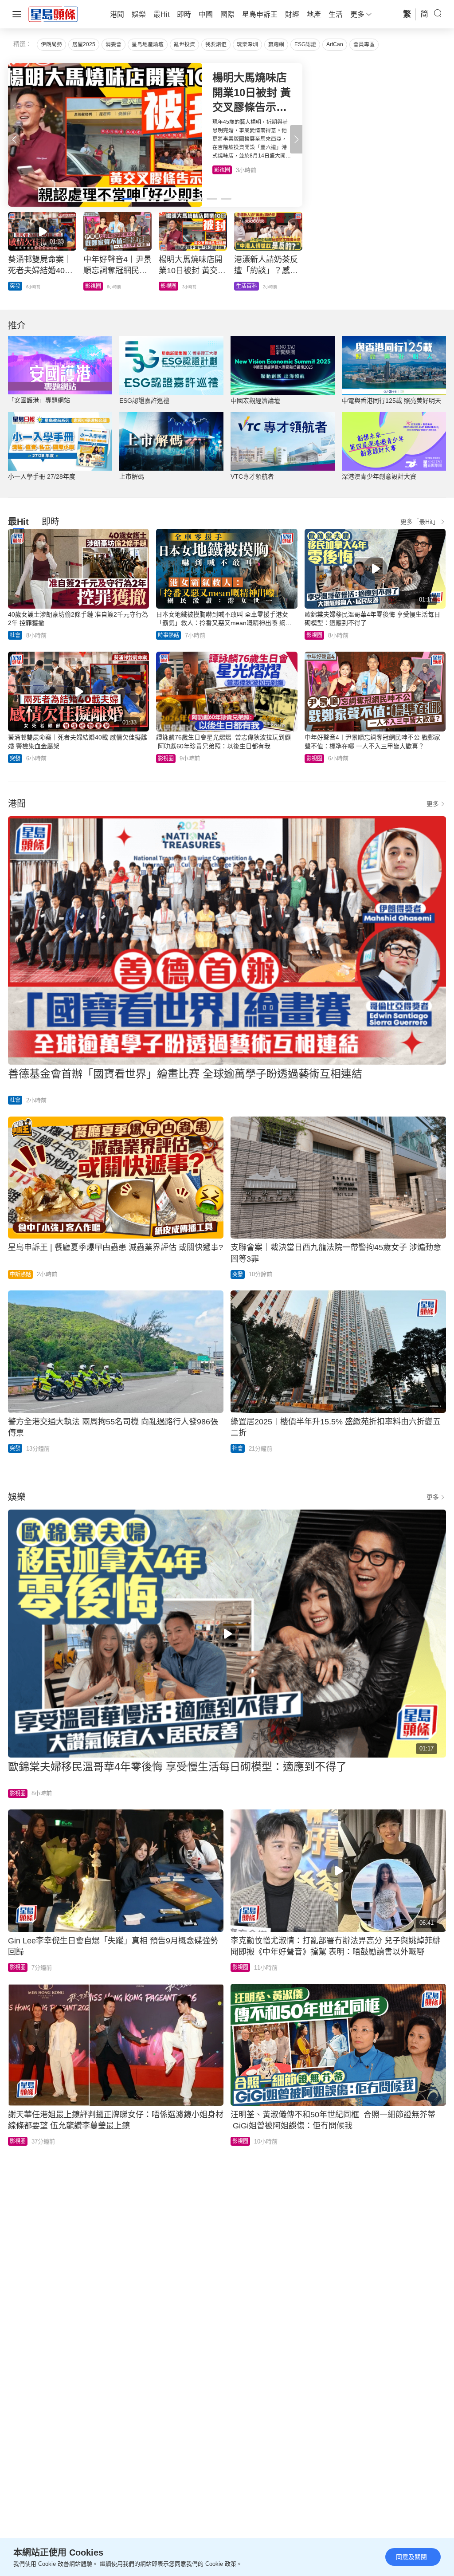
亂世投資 (184, 44)
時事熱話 (168, 635)
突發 (15, 759)
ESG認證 (305, 44)
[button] (296, 139)
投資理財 (96, 286)
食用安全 (171, 286)
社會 (15, 635)
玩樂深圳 (247, 44)
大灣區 (18, 286)
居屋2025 (84, 44)
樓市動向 (247, 286)
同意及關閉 (411, 2557)
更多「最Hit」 (420, 522)
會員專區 (364, 44)
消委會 (113, 44)
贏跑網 (276, 44)
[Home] (53, 14)
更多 (433, 804)
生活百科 (225, 170)
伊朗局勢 (51, 44)
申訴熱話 (20, 1274)
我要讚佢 (216, 44)
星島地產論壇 (148, 44)
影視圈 (314, 635)
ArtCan (335, 44)
